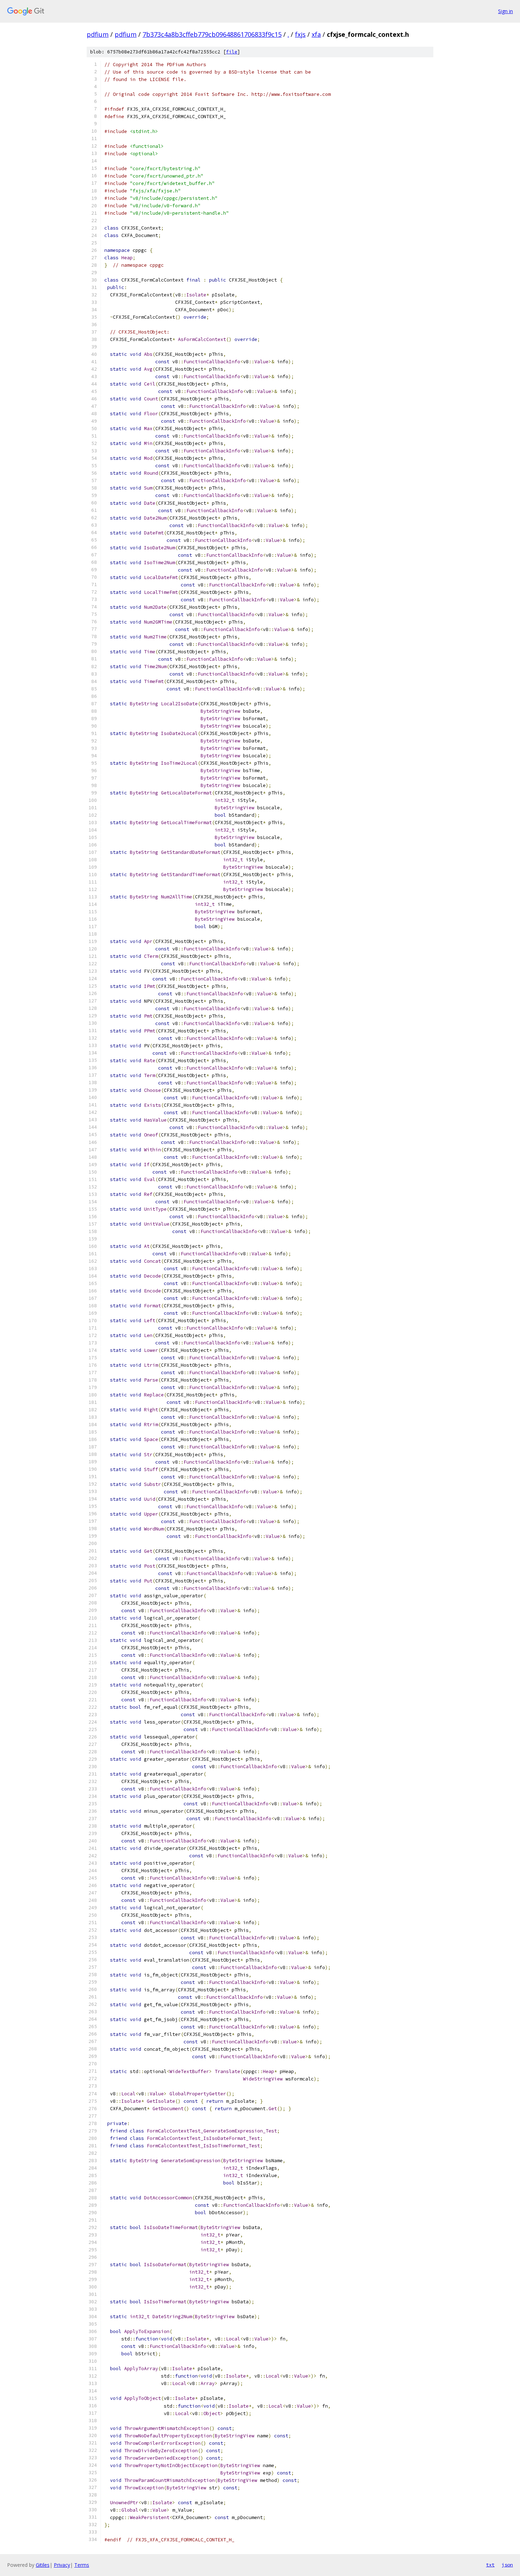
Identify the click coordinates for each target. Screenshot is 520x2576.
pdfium (98, 34)
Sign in (505, 11)
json (507, 2565)
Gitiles (43, 2565)
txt (490, 2565)
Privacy (62, 2565)
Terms (82, 2565)
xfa (316, 34)
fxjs (300, 34)
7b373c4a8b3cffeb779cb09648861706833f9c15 (212, 34)
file (232, 52)
